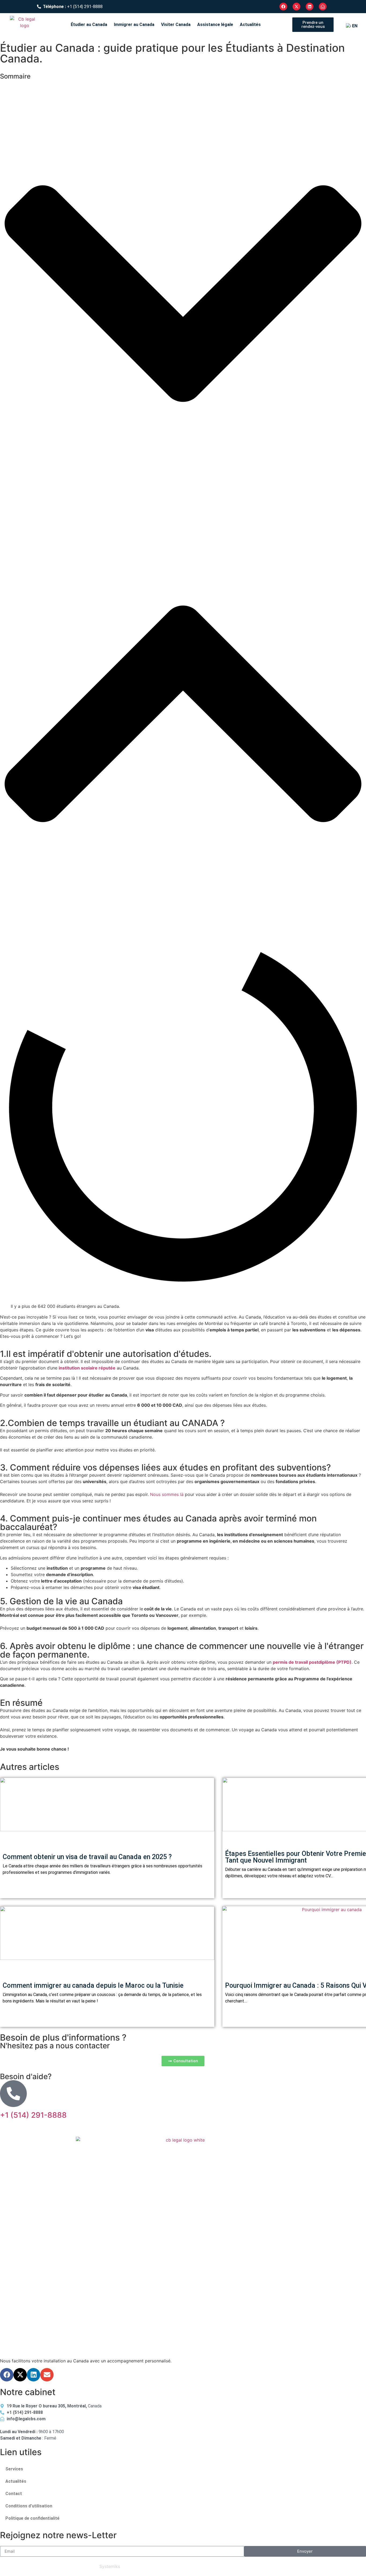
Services (14, 2469)
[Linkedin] (33, 2375)
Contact (14, 2494)
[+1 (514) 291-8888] (13, 2094)
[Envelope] (47, 2375)
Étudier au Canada (89, 25)
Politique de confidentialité (32, 2518)
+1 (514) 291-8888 (33, 2115)
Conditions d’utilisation (29, 2506)
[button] (183, 294)
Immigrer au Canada (134, 25)
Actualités (250, 25)
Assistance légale (215, 25)
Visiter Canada (176, 25)
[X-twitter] (20, 2375)
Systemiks (110, 2566)
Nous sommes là (167, 1494)
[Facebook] (7, 2375)
